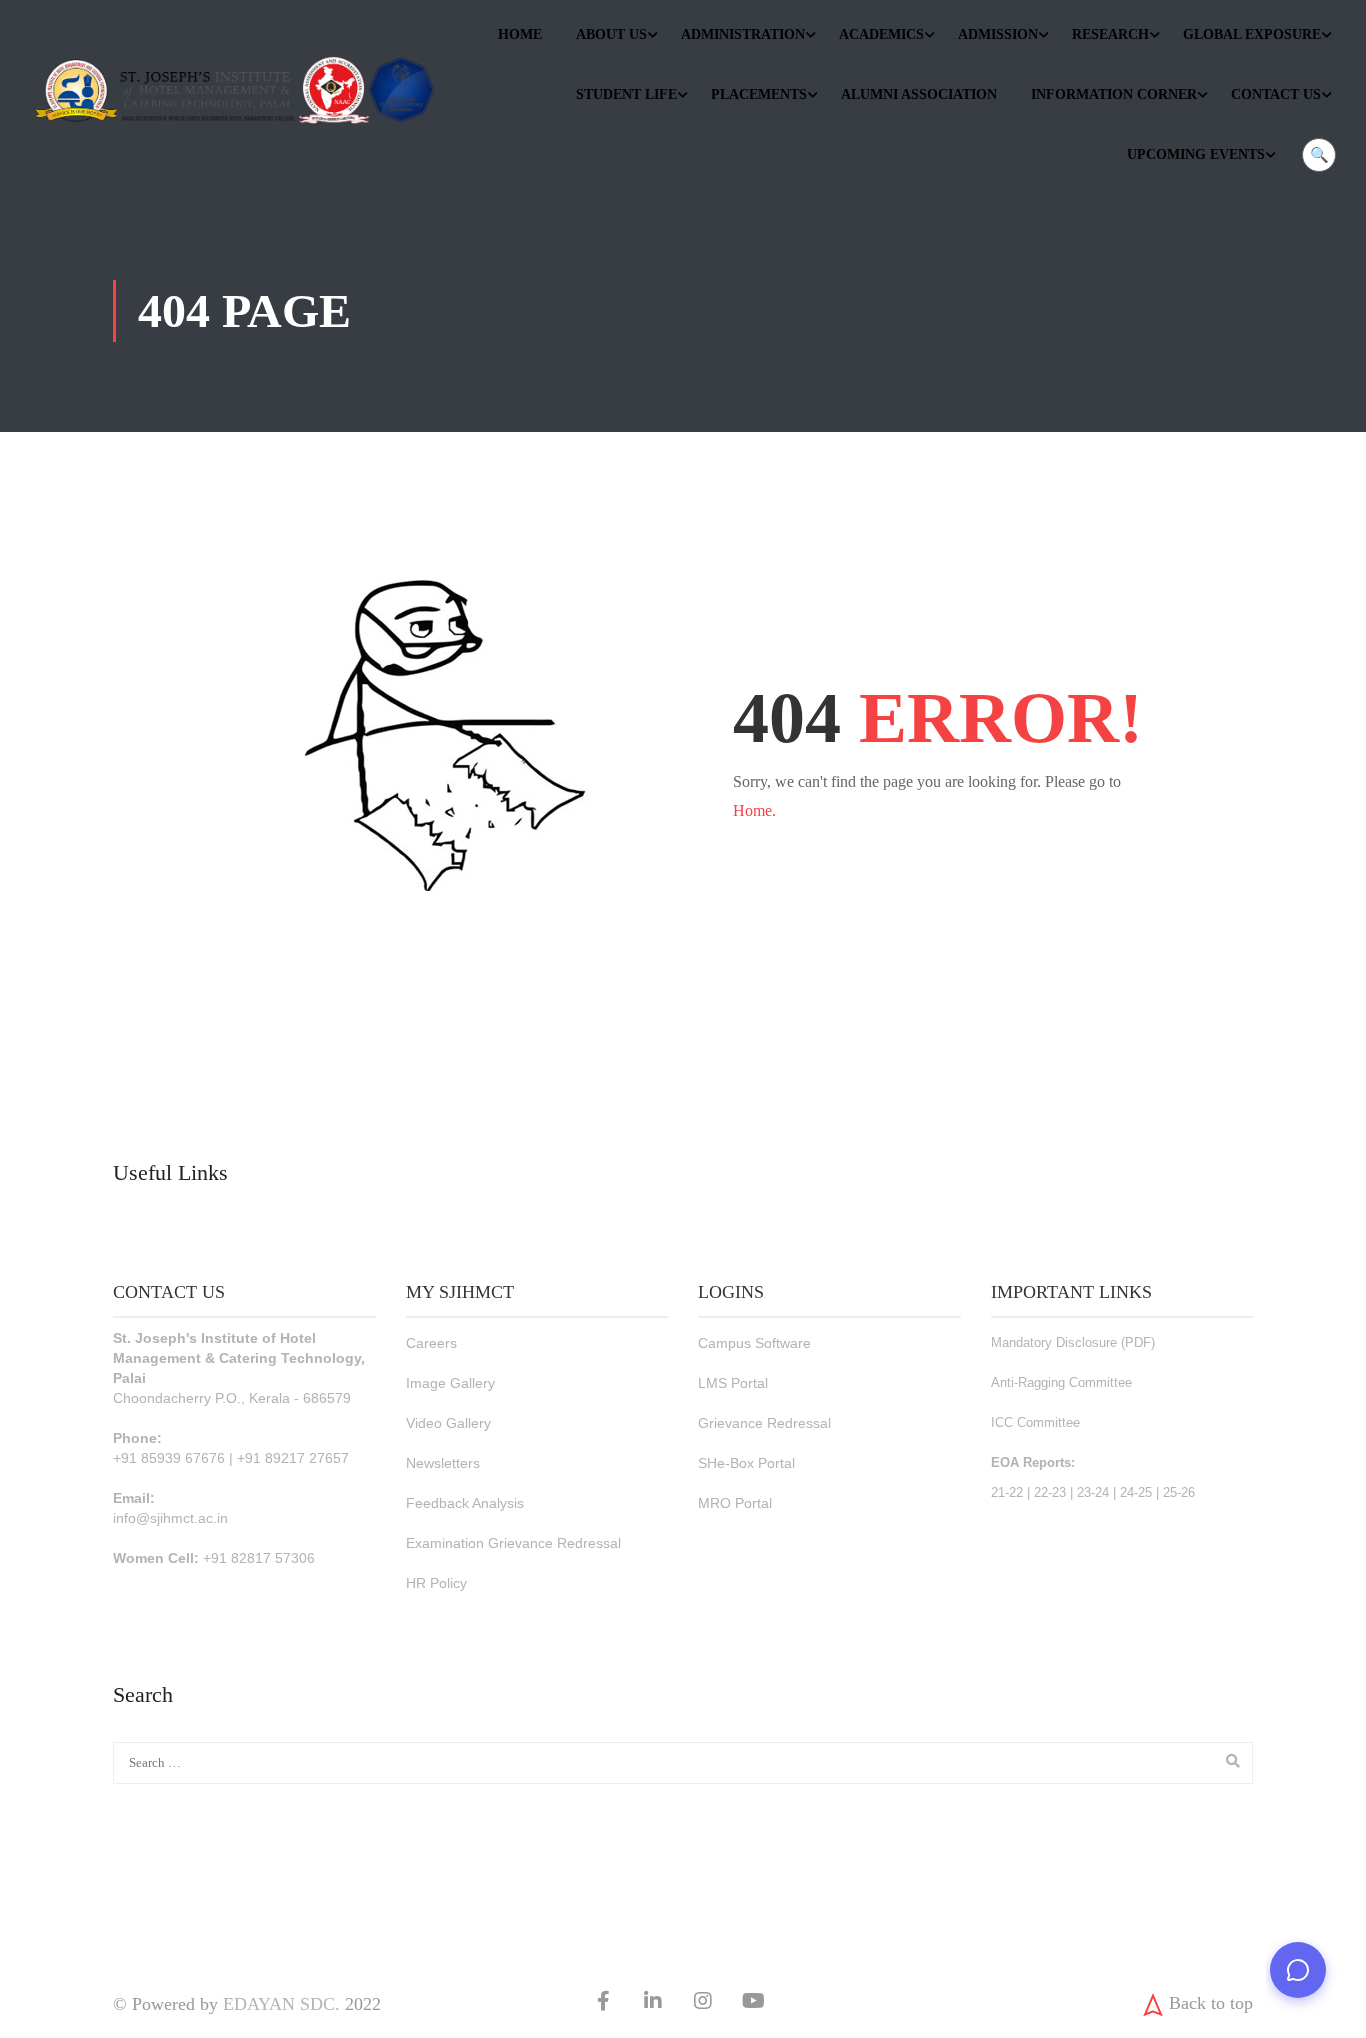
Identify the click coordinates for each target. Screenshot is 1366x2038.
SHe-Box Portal (746, 1463)
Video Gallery (448, 1423)
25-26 (1179, 1492)
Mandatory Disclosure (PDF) (1073, 1342)
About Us (611, 34)
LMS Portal (733, 1383)
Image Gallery (450, 1383)
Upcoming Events (1196, 154)
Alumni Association (919, 94)
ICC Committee (1035, 1422)
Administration (743, 34)
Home (520, 34)
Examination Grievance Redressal (513, 1543)
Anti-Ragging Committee (1061, 1382)
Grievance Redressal (764, 1423)
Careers (431, 1343)
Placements (759, 94)
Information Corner (1114, 94)
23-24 (1093, 1492)
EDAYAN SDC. (281, 2004)
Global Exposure (1252, 34)
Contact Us (1276, 94)
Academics (881, 34)
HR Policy (436, 1583)
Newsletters (443, 1463)
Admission (998, 34)
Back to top (1211, 2003)
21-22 (1007, 1492)
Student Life (626, 94)
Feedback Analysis (465, 1503)
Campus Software (754, 1343)
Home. (754, 810)
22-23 (1050, 1492)
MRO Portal (735, 1503)
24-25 (1136, 1492)
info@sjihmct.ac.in (170, 1518)
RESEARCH (1110, 34)
